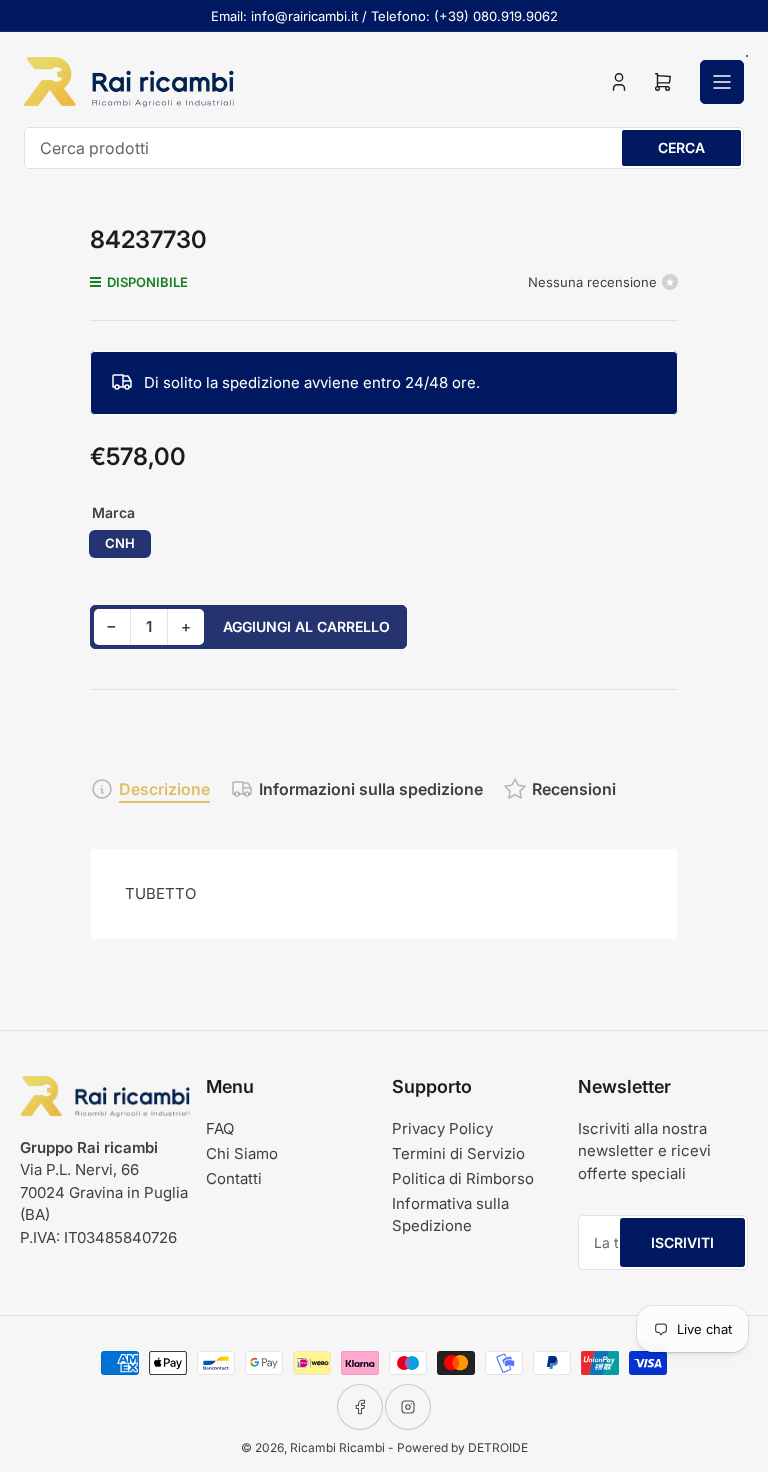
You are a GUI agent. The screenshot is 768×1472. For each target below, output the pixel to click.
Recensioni (574, 789)
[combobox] (384, 148)
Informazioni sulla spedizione (371, 789)
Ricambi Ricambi (337, 1447)
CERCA (681, 147)
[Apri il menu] (722, 82)
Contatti (234, 1178)
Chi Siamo (242, 1153)
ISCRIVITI (682, 1242)
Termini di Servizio (458, 1153)
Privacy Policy (442, 1128)
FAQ (220, 1128)
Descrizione (164, 789)
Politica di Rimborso (463, 1178)
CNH (120, 543)
